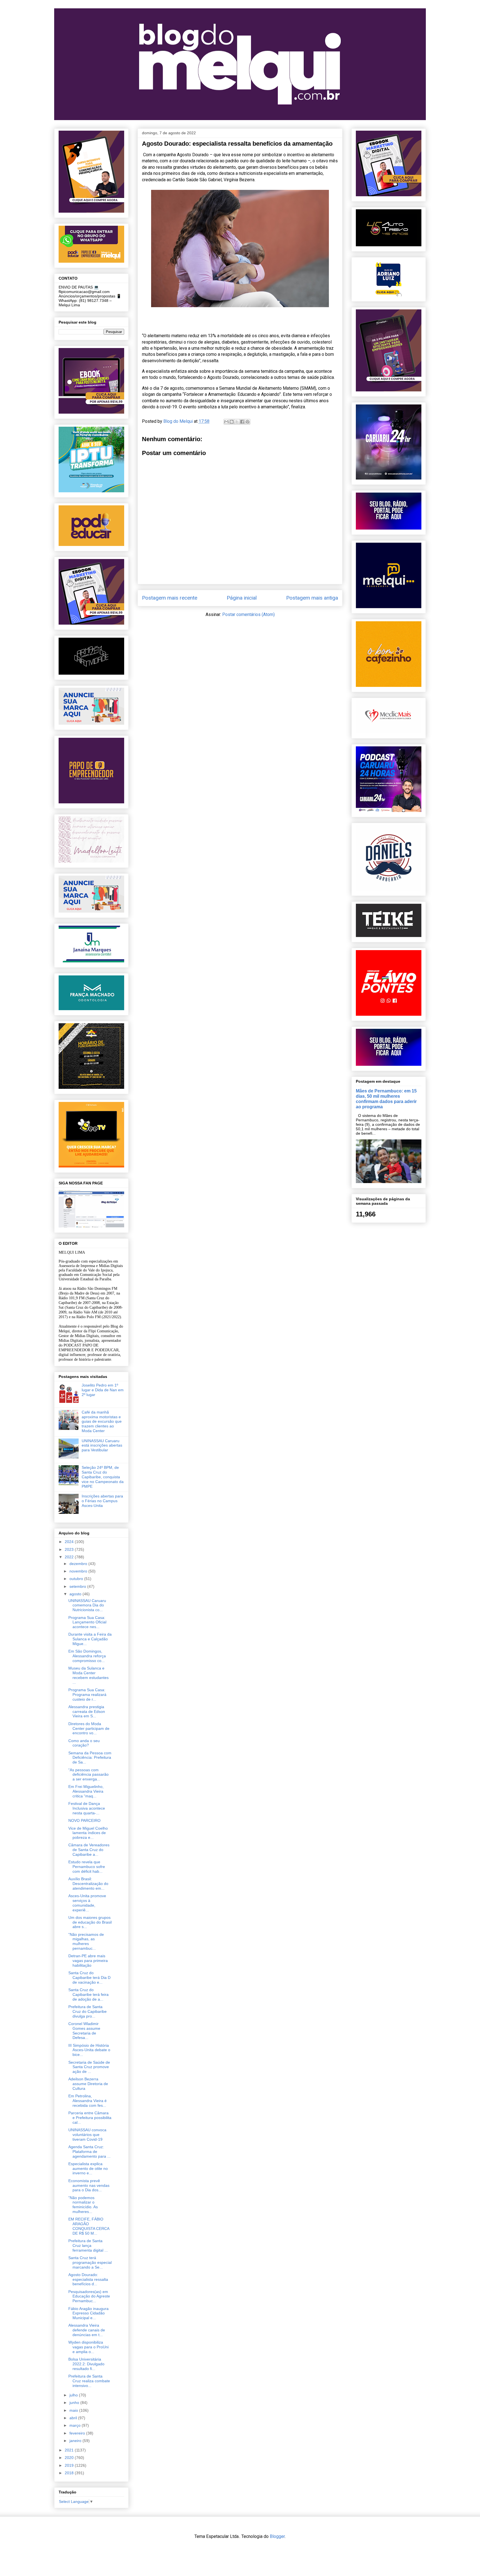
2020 (70, 2458)
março (76, 2425)
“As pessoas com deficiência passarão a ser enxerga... (88, 1775)
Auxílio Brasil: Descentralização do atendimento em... (88, 1884)
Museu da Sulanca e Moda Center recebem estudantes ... (88, 1675)
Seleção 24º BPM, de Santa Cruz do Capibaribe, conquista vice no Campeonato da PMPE (103, 1477)
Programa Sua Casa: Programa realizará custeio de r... (87, 1695)
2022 (70, 1557)
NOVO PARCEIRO (84, 1820)
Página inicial (242, 598)
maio (74, 2410)
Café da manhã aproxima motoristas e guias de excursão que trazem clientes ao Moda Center (102, 1421)
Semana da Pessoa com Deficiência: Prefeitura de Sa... (90, 1758)
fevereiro (78, 2433)
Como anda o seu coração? (84, 1743)
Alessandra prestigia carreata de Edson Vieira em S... (87, 1711)
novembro (79, 1571)
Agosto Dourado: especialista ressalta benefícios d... (88, 2279)
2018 (70, 2473)
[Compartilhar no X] (237, 422)
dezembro (79, 1564)
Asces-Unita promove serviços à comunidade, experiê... (87, 1903)
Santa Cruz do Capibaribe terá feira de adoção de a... (88, 1994)
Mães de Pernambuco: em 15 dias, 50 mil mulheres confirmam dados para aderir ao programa (386, 1099)
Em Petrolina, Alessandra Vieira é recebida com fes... (87, 2101)
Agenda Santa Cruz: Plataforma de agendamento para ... (89, 2152)
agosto (76, 1594)
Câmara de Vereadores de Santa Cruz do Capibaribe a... (89, 1850)
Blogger (277, 2536)
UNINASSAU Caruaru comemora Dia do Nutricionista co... (87, 1605)
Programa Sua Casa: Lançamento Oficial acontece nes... (87, 1622)
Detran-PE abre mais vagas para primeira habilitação (88, 1961)
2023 (70, 1549)
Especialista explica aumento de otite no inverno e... (88, 2168)
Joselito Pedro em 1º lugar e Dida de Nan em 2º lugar (103, 1390)
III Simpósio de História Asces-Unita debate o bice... (89, 2050)
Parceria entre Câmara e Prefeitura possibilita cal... (90, 2118)
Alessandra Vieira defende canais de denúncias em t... (87, 2330)
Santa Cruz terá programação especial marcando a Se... (90, 2262)
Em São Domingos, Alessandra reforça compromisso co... (87, 1656)
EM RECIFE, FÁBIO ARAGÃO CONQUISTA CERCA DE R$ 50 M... (89, 2226)
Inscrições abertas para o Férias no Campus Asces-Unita (102, 1501)
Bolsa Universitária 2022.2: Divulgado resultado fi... (86, 2364)
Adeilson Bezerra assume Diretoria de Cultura (88, 2084)
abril (74, 2418)
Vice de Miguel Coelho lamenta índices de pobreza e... (88, 1833)
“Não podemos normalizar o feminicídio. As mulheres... (83, 2205)
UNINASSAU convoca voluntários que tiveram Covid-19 (87, 2135)
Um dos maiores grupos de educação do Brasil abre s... (90, 1922)
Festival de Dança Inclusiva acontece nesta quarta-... (87, 1808)
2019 (70, 2465)
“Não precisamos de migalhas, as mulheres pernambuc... (86, 1941)
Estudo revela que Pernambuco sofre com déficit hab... (87, 1867)
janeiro (76, 2441)
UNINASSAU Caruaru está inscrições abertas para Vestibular (102, 1445)
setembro (78, 1586)
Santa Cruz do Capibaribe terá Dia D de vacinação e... (89, 1978)
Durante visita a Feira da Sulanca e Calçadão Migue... (90, 1639)
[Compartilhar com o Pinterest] (247, 422)
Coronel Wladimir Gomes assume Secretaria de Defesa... (84, 2031)
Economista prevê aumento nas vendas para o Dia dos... (89, 2185)
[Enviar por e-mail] (226, 422)
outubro (77, 1579)
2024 (70, 1542)
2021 (70, 2450)
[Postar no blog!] (232, 422)
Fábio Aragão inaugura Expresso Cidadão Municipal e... (88, 2313)
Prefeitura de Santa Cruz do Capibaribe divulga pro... (87, 2011)
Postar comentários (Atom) (248, 614)
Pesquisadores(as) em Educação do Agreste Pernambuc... (89, 2296)
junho (75, 2403)
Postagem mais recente (170, 598)
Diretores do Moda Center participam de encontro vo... (89, 1728)
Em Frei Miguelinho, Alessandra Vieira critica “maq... (86, 1791)
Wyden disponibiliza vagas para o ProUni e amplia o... (88, 2347)
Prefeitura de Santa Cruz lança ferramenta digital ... (88, 2245)
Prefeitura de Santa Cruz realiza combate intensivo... (89, 2381)
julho (74, 2395)
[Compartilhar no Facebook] (242, 422)
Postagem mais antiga (312, 598)
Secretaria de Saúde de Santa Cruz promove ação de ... (89, 2067)
